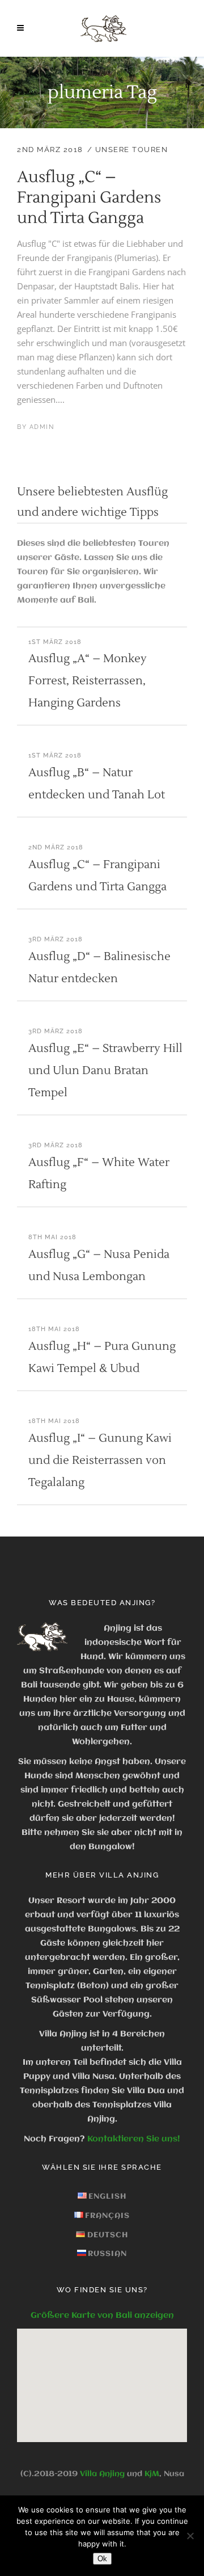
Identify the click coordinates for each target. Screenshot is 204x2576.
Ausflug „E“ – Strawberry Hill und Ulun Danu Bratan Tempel (105, 1071)
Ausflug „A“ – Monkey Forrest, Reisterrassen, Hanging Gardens (88, 681)
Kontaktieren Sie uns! (134, 2139)
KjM (152, 2474)
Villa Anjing (102, 2474)
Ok (102, 2559)
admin (42, 427)
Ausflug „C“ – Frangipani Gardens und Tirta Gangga (89, 197)
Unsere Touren (132, 150)
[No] (190, 2536)
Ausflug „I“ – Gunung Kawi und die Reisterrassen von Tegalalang (100, 1460)
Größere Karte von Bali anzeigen (102, 2316)
